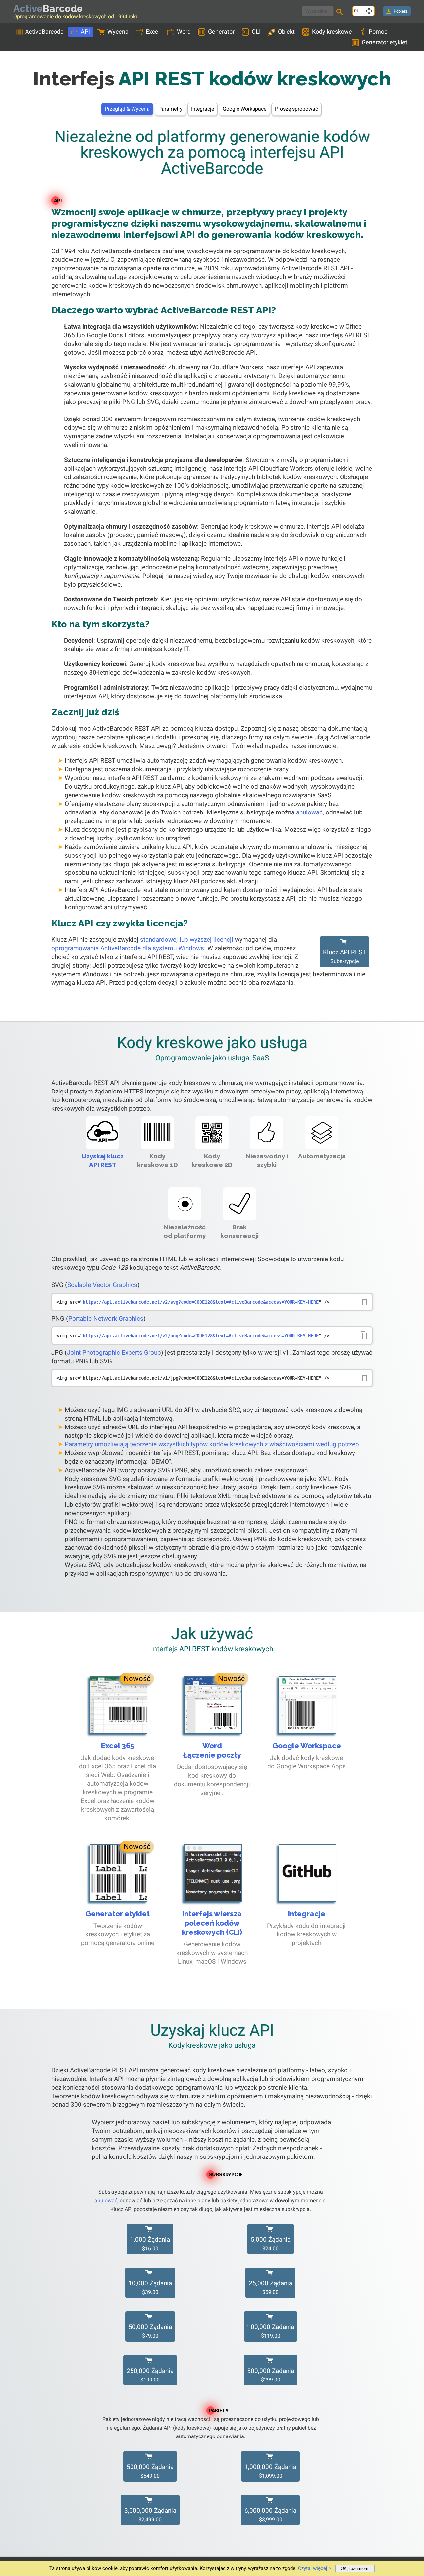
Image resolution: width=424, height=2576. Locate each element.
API (85, 32)
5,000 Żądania (271, 2244)
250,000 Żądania (150, 2375)
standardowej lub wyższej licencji (187, 940)
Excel (153, 32)
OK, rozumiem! (355, 2569)
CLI (256, 32)
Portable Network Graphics (106, 1319)
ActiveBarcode (44, 32)
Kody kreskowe (332, 32)
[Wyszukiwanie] (341, 13)
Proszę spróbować (296, 109)
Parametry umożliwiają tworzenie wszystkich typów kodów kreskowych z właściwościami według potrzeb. (213, 1444)
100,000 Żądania (271, 2331)
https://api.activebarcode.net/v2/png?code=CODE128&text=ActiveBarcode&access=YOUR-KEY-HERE (201, 1336)
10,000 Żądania (150, 2287)
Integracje (203, 109)
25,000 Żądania (270, 2287)
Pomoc (378, 32)
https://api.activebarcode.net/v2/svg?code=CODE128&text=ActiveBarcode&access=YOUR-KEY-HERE (201, 1302)
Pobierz (400, 11)
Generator (221, 32)
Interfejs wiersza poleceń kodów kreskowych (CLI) (212, 1923)
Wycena (118, 32)
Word (184, 32)
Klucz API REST (344, 956)
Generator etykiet (385, 42)
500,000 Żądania (271, 2375)
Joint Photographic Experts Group (114, 1352)
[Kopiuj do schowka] (364, 1302)
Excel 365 (118, 1746)
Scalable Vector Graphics (102, 1285)
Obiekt (286, 32)
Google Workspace (244, 109)
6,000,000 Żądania (270, 2515)
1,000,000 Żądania (270, 2471)
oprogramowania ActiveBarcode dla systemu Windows (128, 948)
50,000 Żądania (150, 2331)
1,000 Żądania (150, 2244)
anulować (309, 812)
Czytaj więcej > (315, 2568)
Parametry (170, 109)
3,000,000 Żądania (150, 2515)
